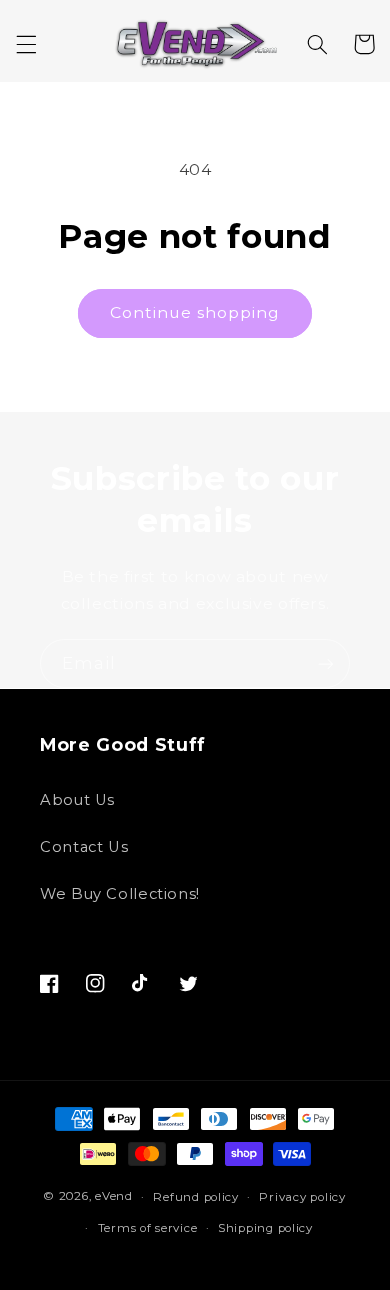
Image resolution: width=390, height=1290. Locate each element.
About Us (77, 800)
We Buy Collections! (120, 894)
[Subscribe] (326, 663)
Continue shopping (195, 312)
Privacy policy (302, 1197)
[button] (26, 44)
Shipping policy (265, 1228)
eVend (114, 1197)
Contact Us (84, 847)
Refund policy (196, 1197)
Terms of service (148, 1228)
